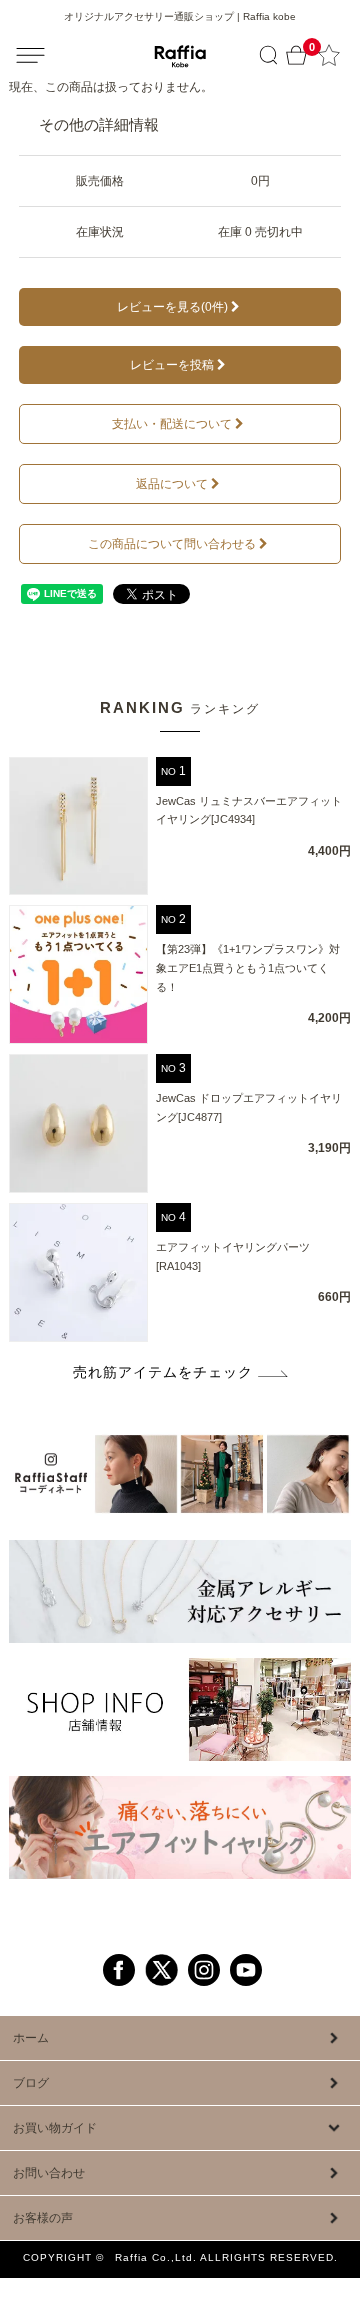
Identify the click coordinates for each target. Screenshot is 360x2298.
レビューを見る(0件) (172, 307)
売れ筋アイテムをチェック (163, 1372)
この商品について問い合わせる (172, 544)
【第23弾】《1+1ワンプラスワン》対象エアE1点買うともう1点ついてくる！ (248, 967)
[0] (296, 55)
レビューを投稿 (172, 365)
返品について (172, 484)
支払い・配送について (172, 424)
